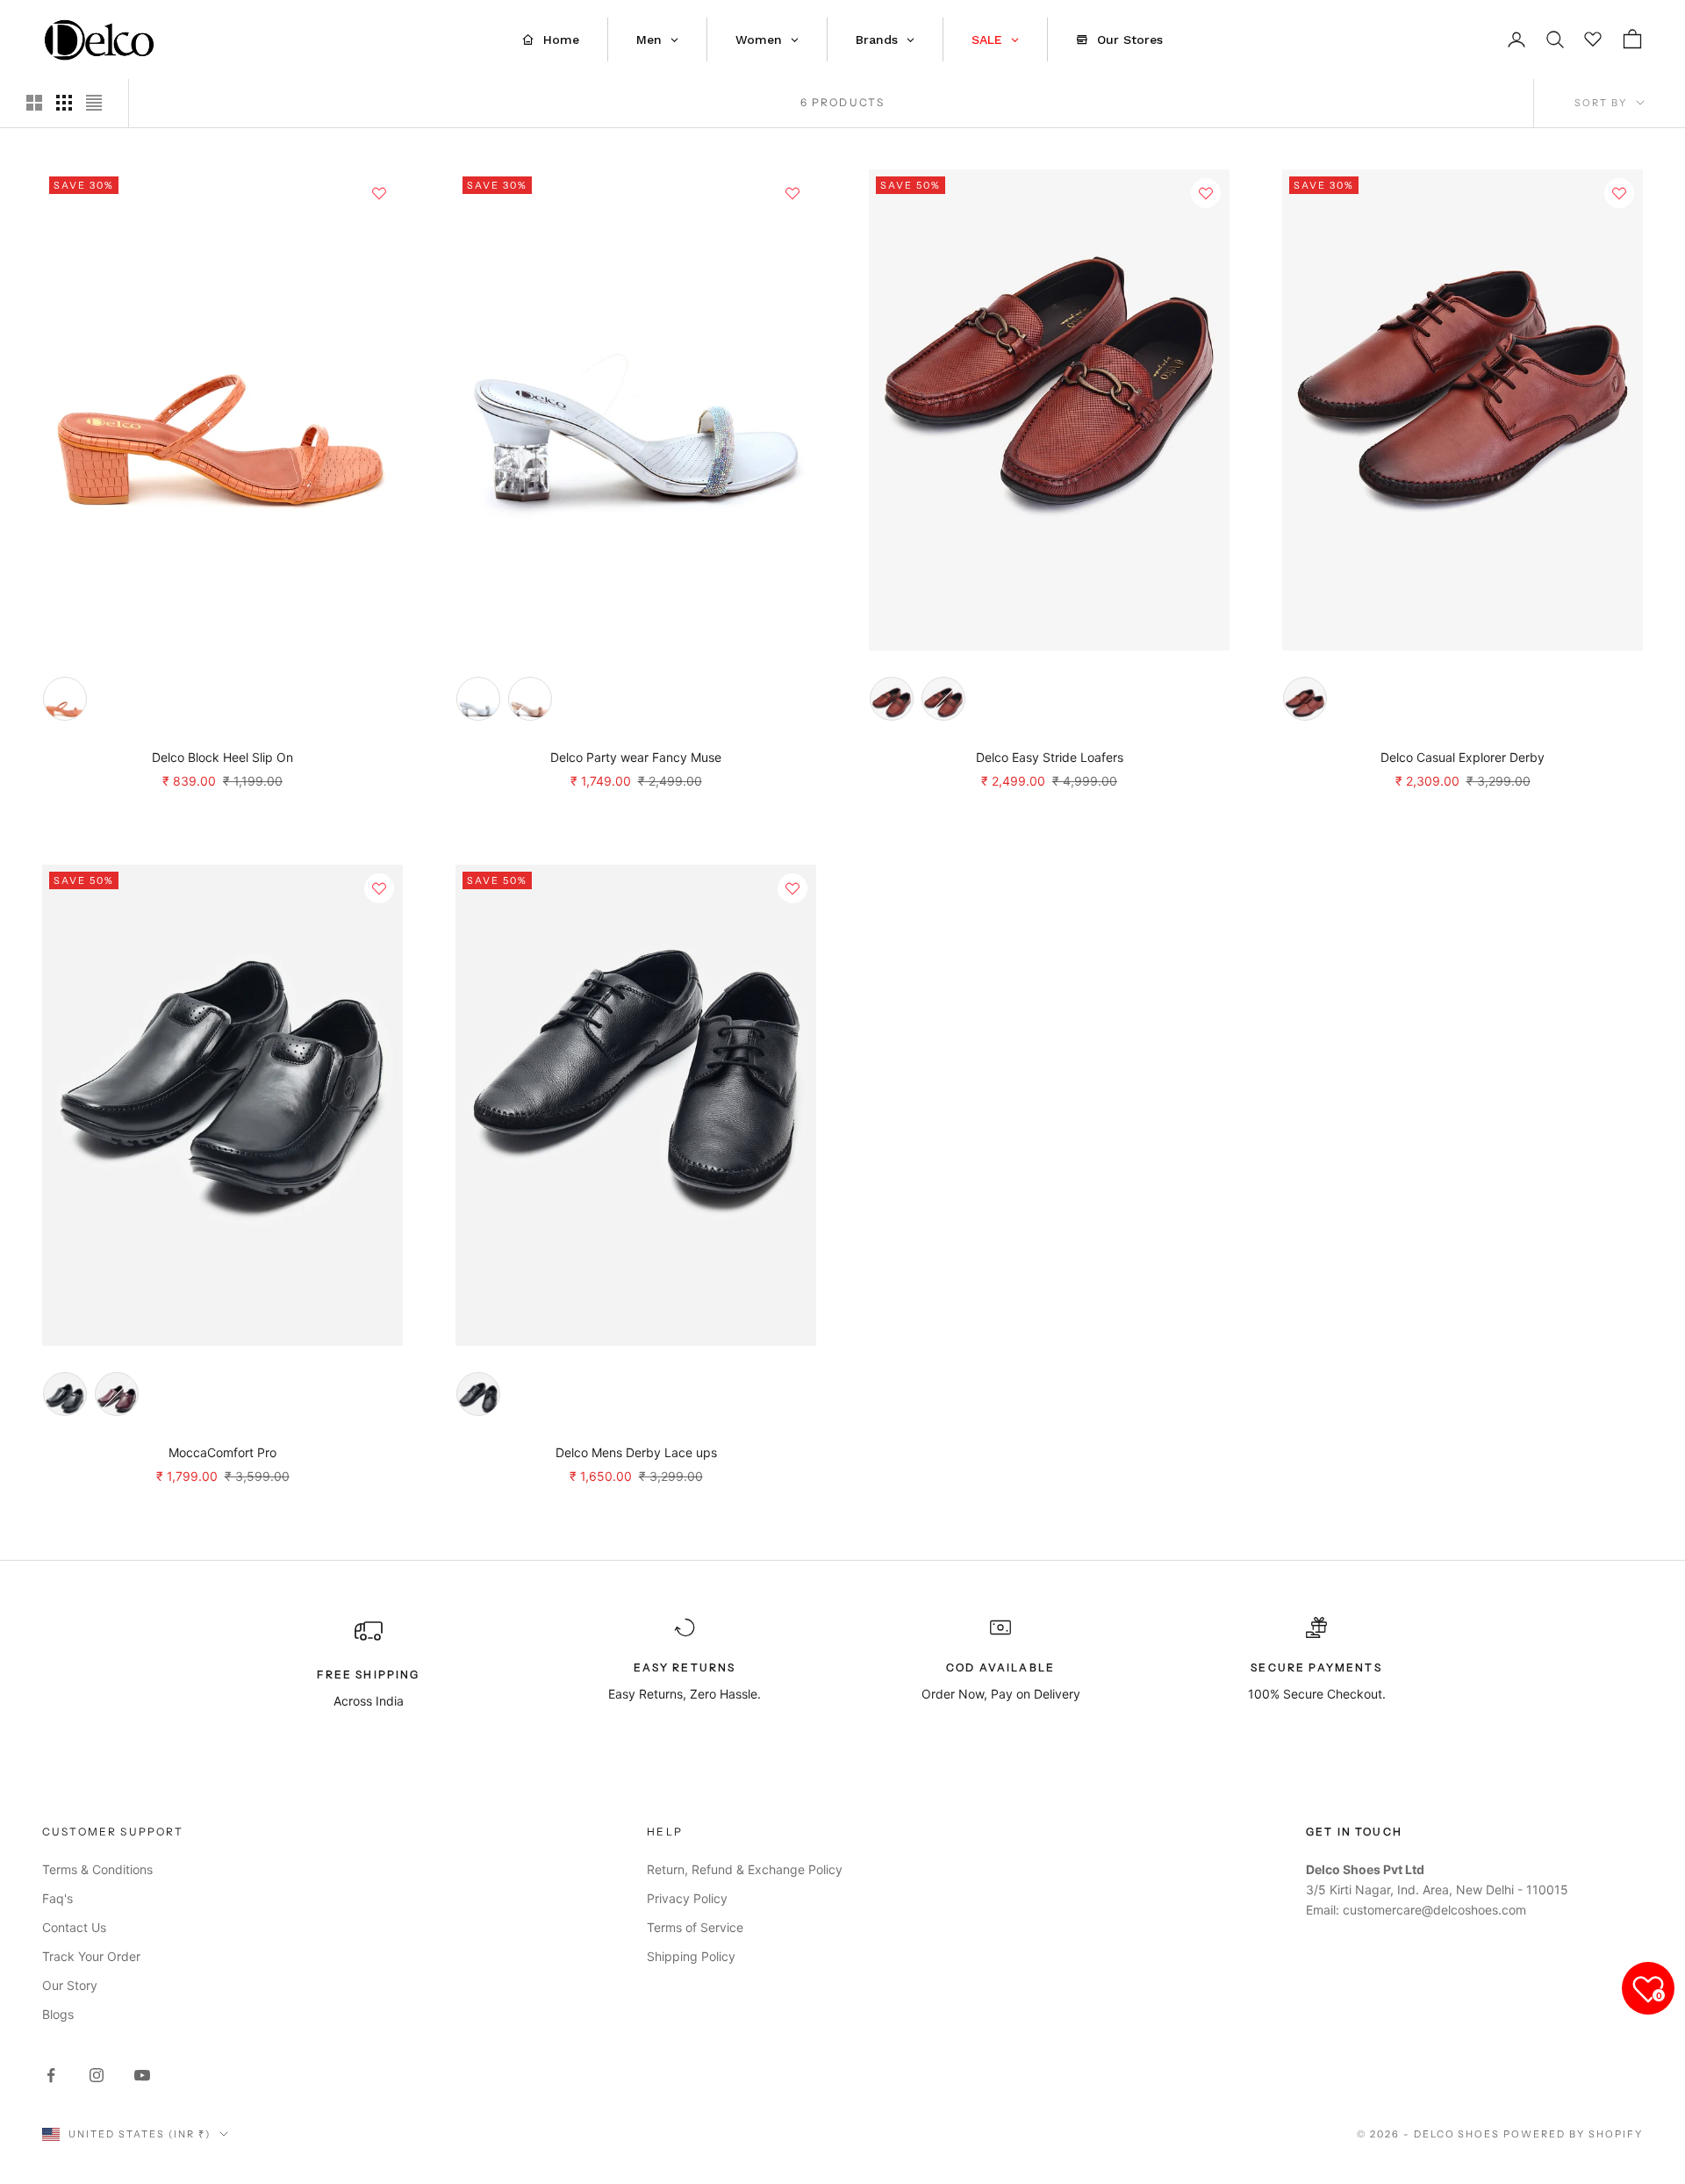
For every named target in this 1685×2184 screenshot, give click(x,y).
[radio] (65, 699)
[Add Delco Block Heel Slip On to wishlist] (379, 193)
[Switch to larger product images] (34, 103)
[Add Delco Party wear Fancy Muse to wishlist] (792, 193)
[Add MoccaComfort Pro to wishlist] (379, 888)
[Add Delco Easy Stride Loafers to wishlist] (1206, 193)
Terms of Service (695, 1927)
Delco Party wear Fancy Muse (636, 757)
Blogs (58, 2014)
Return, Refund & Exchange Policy (745, 1869)
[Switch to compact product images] (94, 103)
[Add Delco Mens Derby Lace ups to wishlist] (792, 888)
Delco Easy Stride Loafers (1050, 757)
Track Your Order (91, 1956)
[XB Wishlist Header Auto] (1594, 37)
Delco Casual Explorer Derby (1463, 757)
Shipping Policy (691, 1956)
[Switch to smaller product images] (64, 103)
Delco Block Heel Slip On (222, 757)
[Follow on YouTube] (142, 2075)
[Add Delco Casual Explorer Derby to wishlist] (1619, 193)
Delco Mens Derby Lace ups (636, 1452)
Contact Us (74, 1927)
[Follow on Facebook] (51, 2075)
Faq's (57, 1898)
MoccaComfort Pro (222, 1452)
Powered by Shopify (1573, 2134)
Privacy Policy (687, 1898)
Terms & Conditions (97, 1869)
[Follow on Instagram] (97, 2075)
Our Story (70, 1985)
